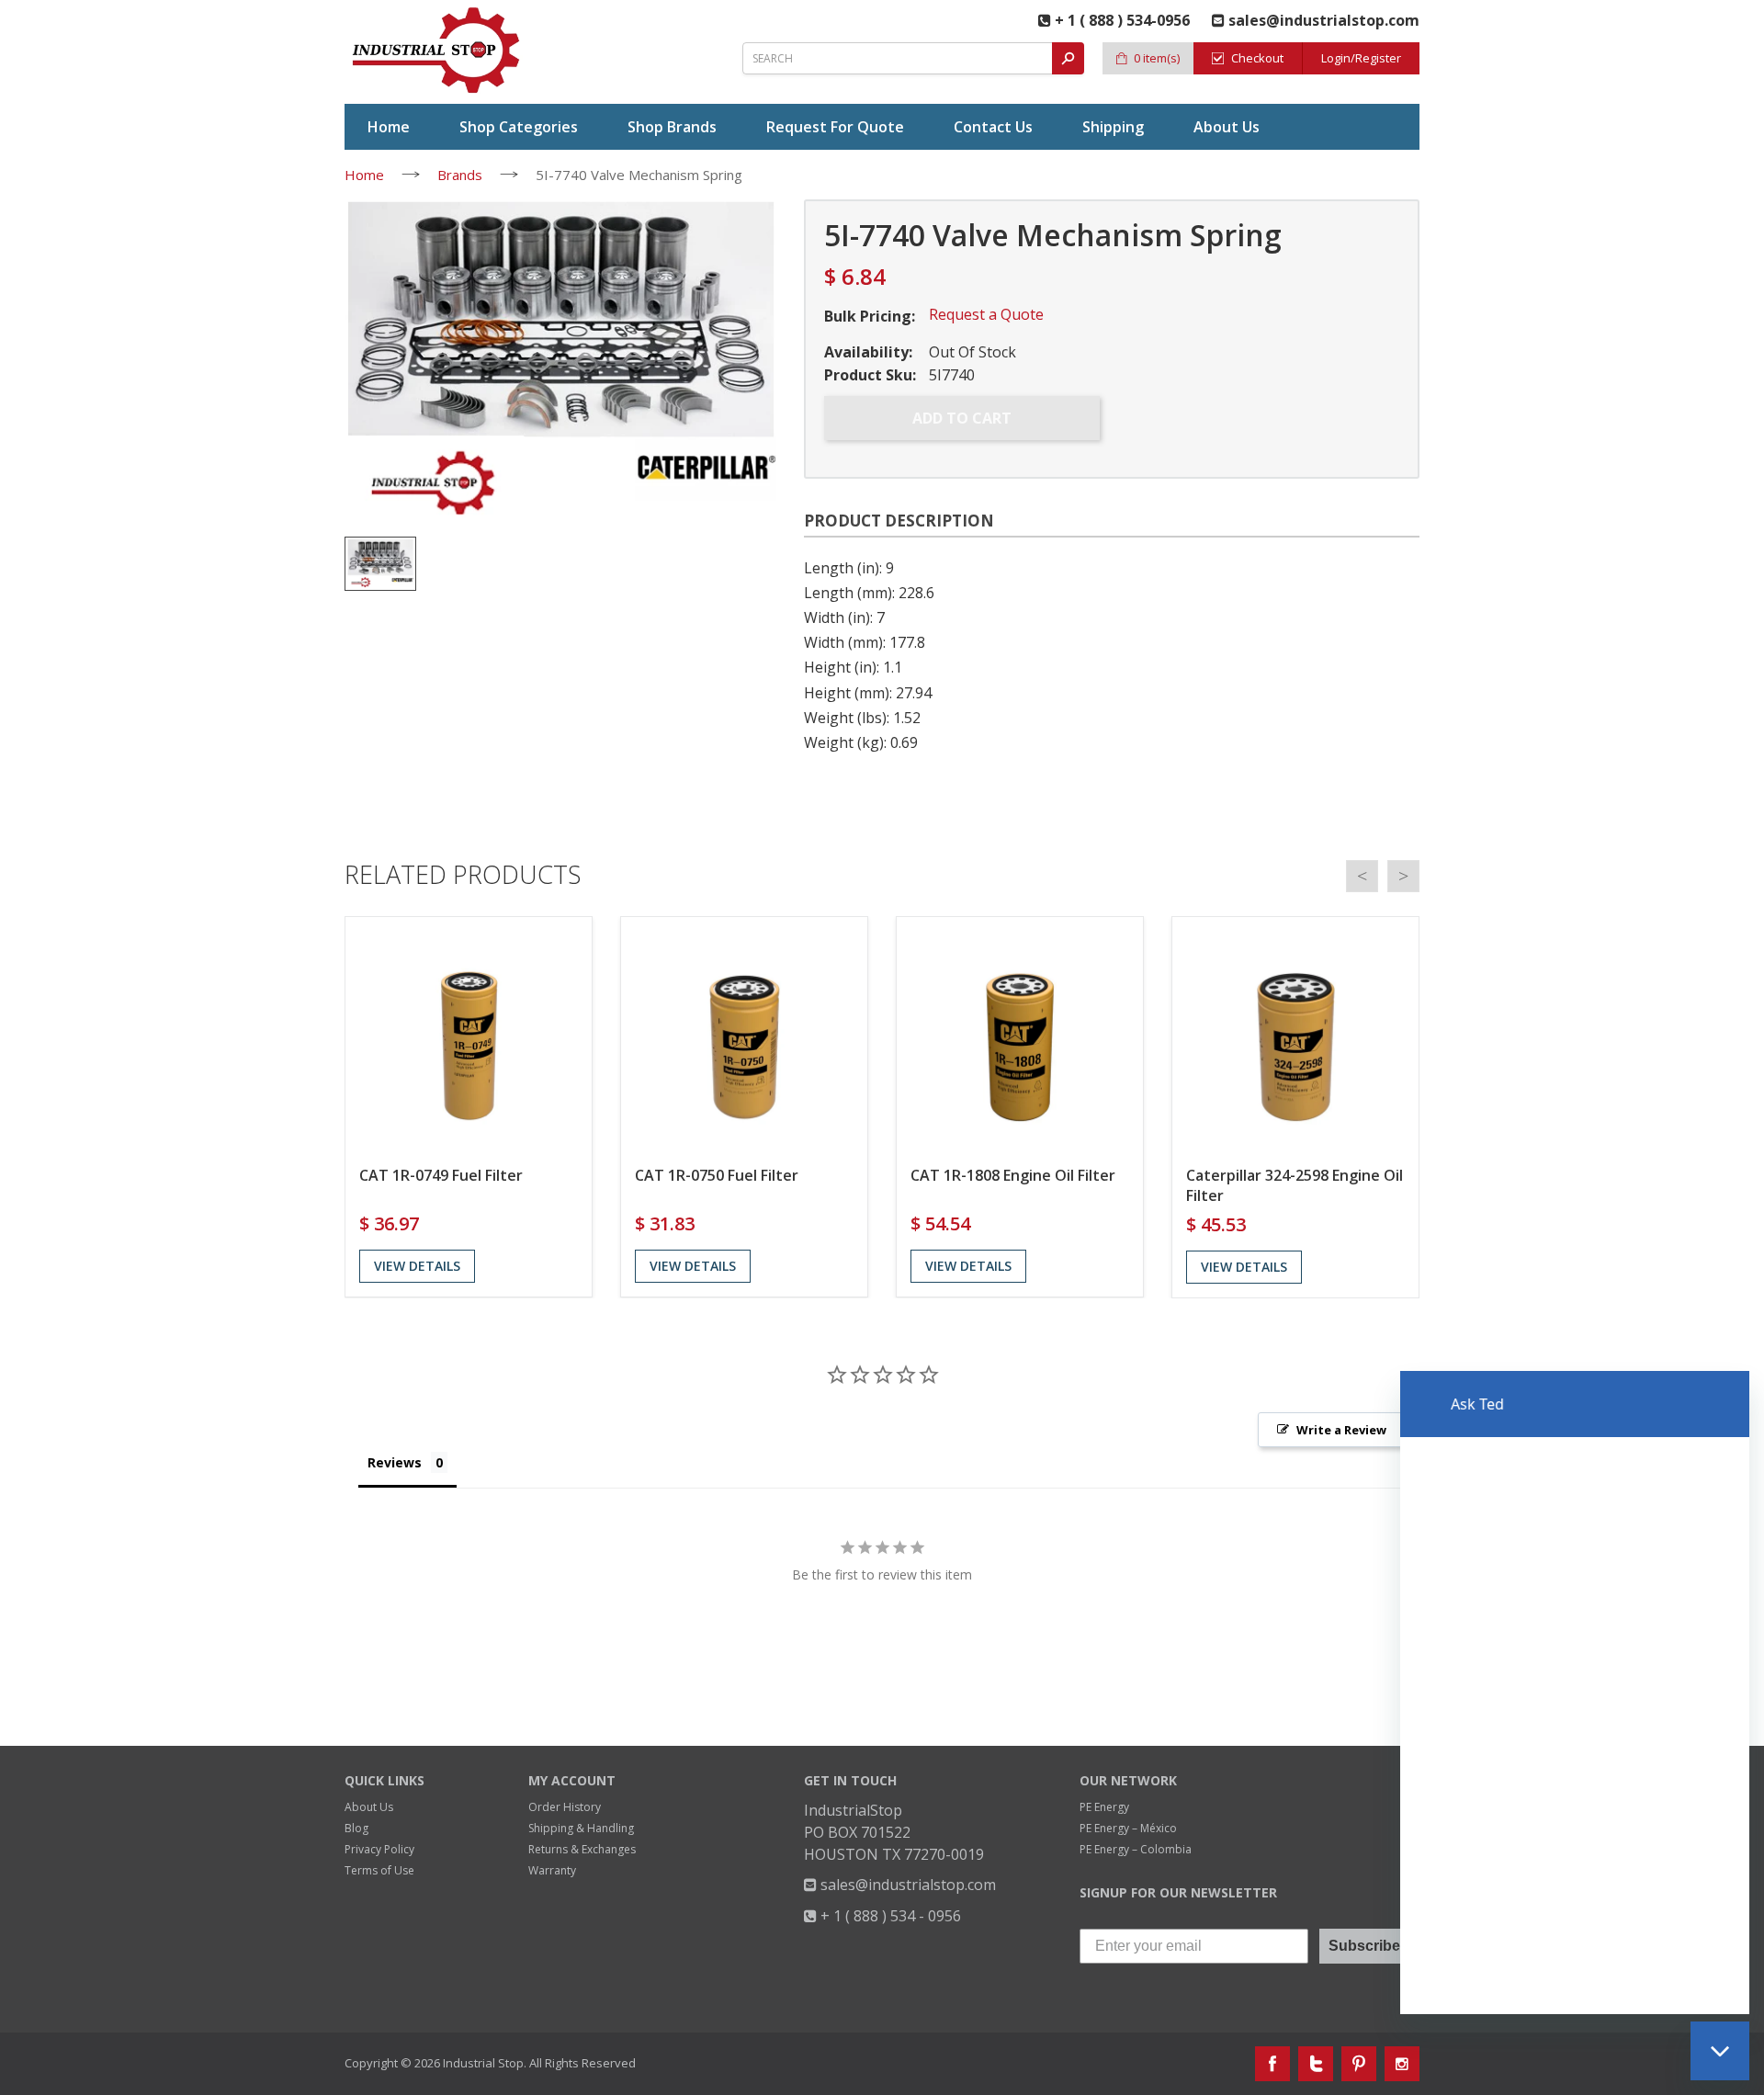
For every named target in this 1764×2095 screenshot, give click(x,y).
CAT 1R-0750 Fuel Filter (717, 1175)
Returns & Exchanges (582, 1849)
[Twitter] (1316, 2064)
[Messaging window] (1575, 1693)
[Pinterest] (1359, 2064)
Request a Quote (986, 314)
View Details (417, 1266)
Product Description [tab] (899, 521)
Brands (460, 175)
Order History (565, 1807)
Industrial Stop (483, 2063)
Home (364, 175)
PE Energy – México (1128, 1828)
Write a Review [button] (1341, 1430)
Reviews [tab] (395, 1462)
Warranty (552, 1870)
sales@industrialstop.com (906, 1885)
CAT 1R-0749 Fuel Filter (441, 1175)
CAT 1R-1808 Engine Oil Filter (1013, 1175)
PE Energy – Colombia (1136, 1849)
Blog (356, 1828)
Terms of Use (379, 1870)
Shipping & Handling (581, 1828)
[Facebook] (1272, 2064)
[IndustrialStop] (437, 51)
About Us (369, 1807)
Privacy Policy (379, 1849)
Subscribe (1364, 1946)
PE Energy (1104, 1807)
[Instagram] (1402, 2064)
